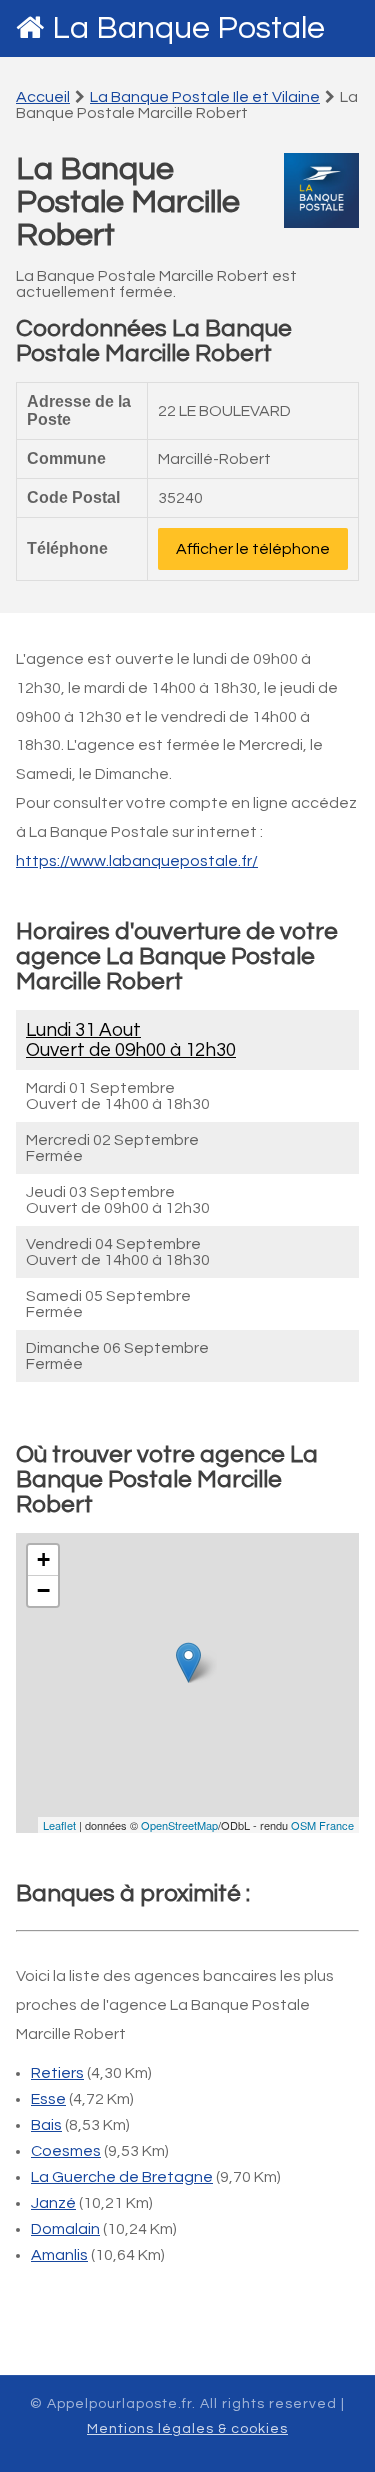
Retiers (57, 2073)
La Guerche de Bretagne (122, 2177)
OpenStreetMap (179, 1825)
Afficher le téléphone (253, 549)
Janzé (53, 2203)
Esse (48, 2099)
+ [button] (43, 1559)
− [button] (43, 1590)
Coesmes (66, 2151)
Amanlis (59, 2255)
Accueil (43, 97)
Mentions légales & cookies (187, 2429)
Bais (46, 2125)
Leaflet (59, 1825)
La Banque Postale (188, 28)
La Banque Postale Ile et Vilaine (205, 97)
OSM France (322, 1825)
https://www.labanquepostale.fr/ (137, 861)
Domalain (65, 2229)
